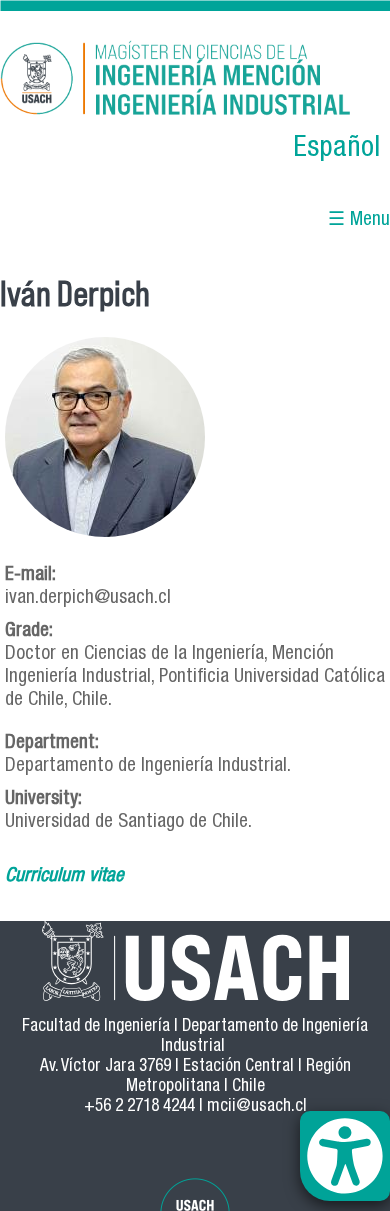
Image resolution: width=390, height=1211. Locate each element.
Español (336, 149)
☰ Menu (359, 220)
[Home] (195, 81)
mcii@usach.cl (257, 1107)
